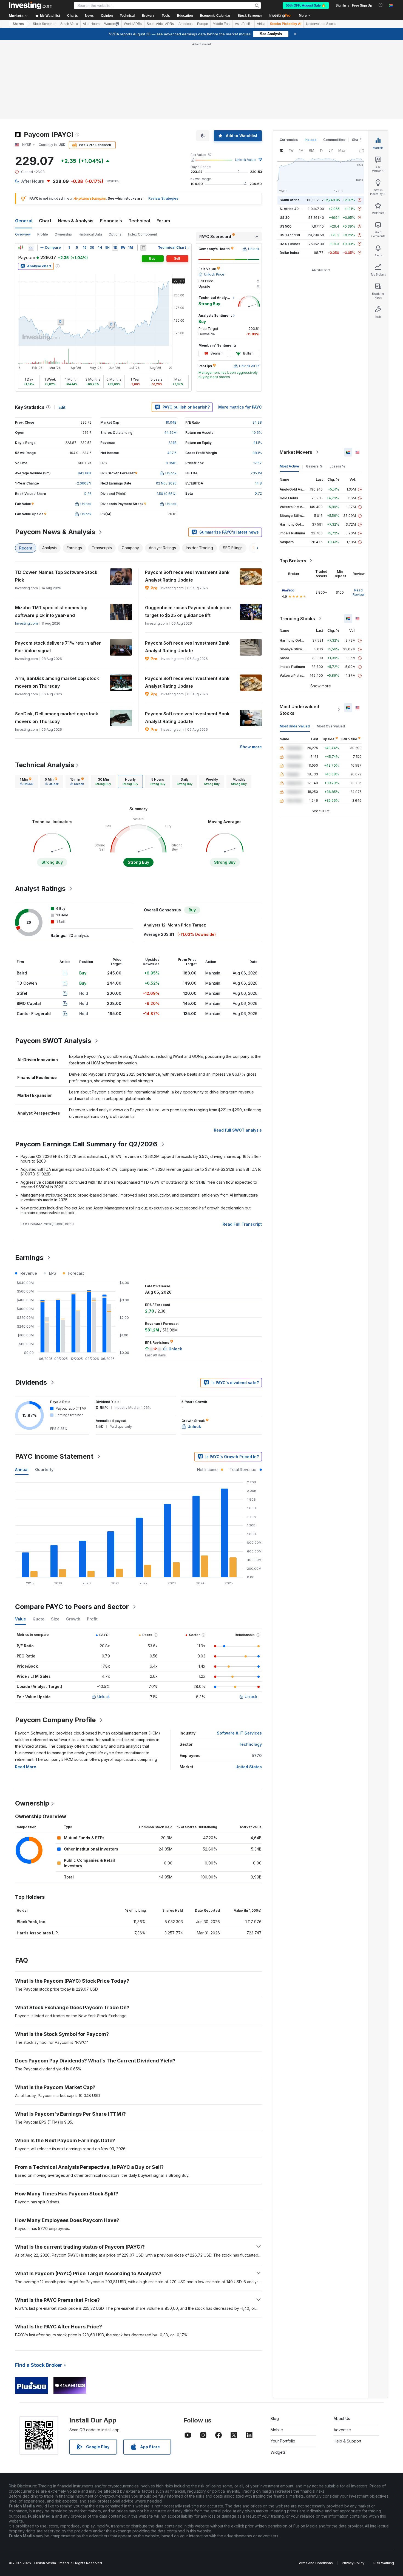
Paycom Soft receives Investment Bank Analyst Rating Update (187, 576)
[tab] (27, 781)
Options (115, 234)
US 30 (285, 218)
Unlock (104, 1697)
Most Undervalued (295, 726)
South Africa (69, 24)
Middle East (222, 24)
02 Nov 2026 (166, 483)
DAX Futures (290, 244)
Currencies (289, 140)
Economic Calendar (215, 16)
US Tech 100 (290, 235)
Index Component (143, 234)
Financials (111, 221)
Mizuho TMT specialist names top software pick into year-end (51, 611)
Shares (18, 24)
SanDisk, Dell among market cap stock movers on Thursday (57, 718)
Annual (22, 1470)
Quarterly (44, 1470)
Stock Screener (250, 16)
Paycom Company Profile (55, 1720)
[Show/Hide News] (143, 248)
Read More (26, 1767)
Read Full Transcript (242, 1224)
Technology (250, 1744)
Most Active (289, 466)
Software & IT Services (239, 1733)
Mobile (277, 2430)
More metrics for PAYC (240, 407)
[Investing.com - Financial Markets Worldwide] (30, 5)
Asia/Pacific (244, 24)
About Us (342, 2418)
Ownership (63, 234)
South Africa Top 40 (296, 200)
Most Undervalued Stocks (299, 710)
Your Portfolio (283, 2441)
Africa (261, 24)
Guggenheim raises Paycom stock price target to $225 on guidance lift (188, 611)
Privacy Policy (353, 2563)
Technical (139, 221)
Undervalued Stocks (321, 24)
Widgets (278, 2452)
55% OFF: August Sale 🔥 (306, 5)
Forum (163, 221)
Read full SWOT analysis (238, 1130)
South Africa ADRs (160, 24)
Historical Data (90, 234)
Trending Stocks (297, 619)
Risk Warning (384, 2563)
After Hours (91, 24)
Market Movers (296, 452)
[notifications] (381, 5)
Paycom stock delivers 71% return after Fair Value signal (58, 647)
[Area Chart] (31, 248)
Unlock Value (245, 160)
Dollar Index (289, 253)
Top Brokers (293, 561)
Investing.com (26, 623)
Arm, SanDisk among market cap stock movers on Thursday (57, 682)
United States (249, 1767)
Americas (185, 24)
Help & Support (347, 2441)
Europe (203, 24)
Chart (45, 221)
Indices (310, 140)
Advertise (342, 2430)
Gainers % (314, 466)
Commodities (334, 140)
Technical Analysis (45, 765)
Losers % (337, 466)
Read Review (359, 592)
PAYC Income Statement (54, 1456)
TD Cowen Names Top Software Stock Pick (56, 576)
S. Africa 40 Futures (296, 209)
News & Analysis (76, 221)
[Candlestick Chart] (21, 248)
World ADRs (133, 24)
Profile (43, 234)
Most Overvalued (331, 726)
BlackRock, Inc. (32, 1922)
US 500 (286, 226)
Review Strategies (163, 198)
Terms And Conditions (315, 2563)
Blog (275, 2418)
